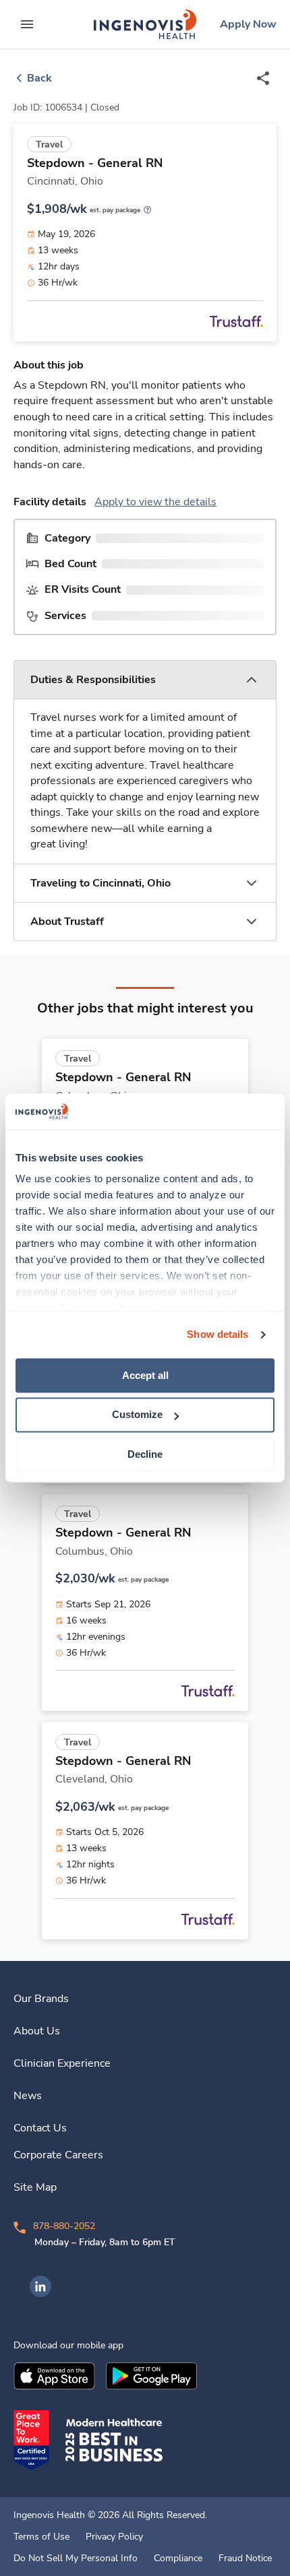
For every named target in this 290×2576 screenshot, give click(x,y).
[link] (145, 24)
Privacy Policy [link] (114, 2537)
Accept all (145, 1375)
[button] (145, 680)
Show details (217, 1334)
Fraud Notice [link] (245, 2558)
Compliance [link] (178, 2558)
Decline (145, 1454)
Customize (137, 1415)
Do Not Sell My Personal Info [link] (76, 2558)
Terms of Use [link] (41, 2537)
